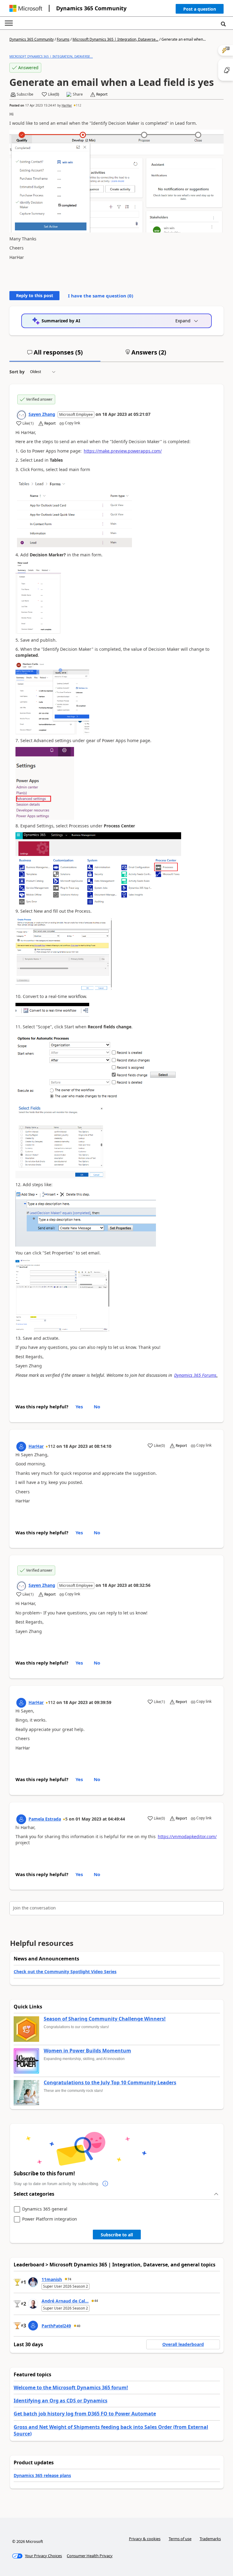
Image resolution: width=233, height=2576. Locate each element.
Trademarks (210, 2539)
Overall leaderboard (183, 2344)
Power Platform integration (50, 2219)
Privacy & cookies (145, 2539)
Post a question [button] (200, 9)
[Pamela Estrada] (21, 1819)
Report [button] (102, 94)
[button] (200, 10)
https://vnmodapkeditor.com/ (187, 1836)
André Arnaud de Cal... (65, 2301)
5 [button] (66, 1819)
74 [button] (69, 2279)
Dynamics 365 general (45, 2209)
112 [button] (79, 105)
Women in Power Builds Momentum (87, 2051)
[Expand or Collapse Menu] (9, 23)
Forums (63, 39)
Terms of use (180, 2539)
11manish (52, 2279)
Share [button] (78, 94)
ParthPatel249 (56, 2326)
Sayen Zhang (42, 414)
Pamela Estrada (45, 1819)
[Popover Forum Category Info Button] (105, 2184)
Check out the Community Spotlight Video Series (65, 1972)
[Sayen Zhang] (21, 415)
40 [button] (79, 2326)
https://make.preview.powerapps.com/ (123, 451)
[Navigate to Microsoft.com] (26, 8)
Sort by (17, 372)
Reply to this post (35, 295)
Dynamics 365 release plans (42, 2475)
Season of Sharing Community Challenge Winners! (105, 2019)
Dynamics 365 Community (91, 8)
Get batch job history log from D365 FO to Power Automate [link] (85, 2414)
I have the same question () (101, 296)
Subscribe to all (117, 2235)
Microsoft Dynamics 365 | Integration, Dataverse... (115, 39)
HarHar (67, 105)
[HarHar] (21, 1447)
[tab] (55, 355)
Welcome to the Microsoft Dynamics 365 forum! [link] (71, 2388)
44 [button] (96, 2301)
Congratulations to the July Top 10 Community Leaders (110, 2083)
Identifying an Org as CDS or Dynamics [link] (61, 2401)
